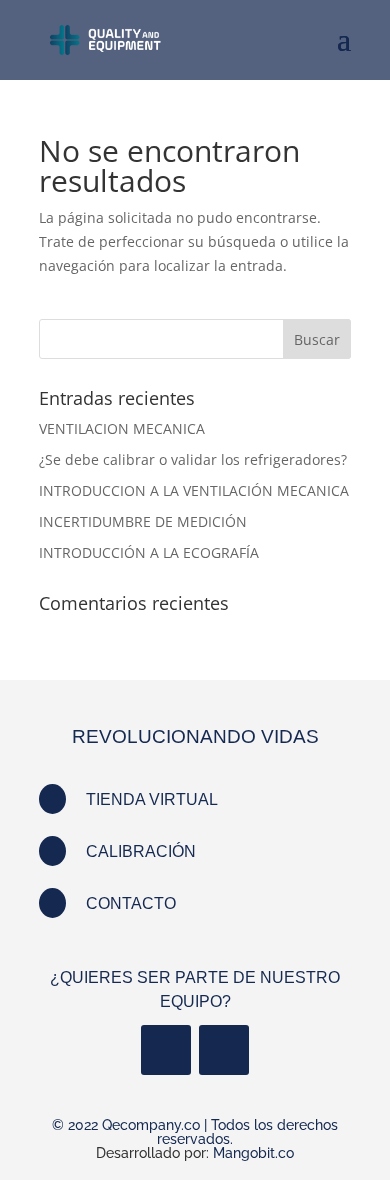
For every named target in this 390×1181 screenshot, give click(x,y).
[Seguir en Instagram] (224, 1050)
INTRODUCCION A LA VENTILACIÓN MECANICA (194, 490)
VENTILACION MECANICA (122, 428)
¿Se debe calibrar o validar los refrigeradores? (193, 459)
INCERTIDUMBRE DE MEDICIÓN (143, 521)
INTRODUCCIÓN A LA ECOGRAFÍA (149, 552)
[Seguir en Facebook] (166, 1050)
